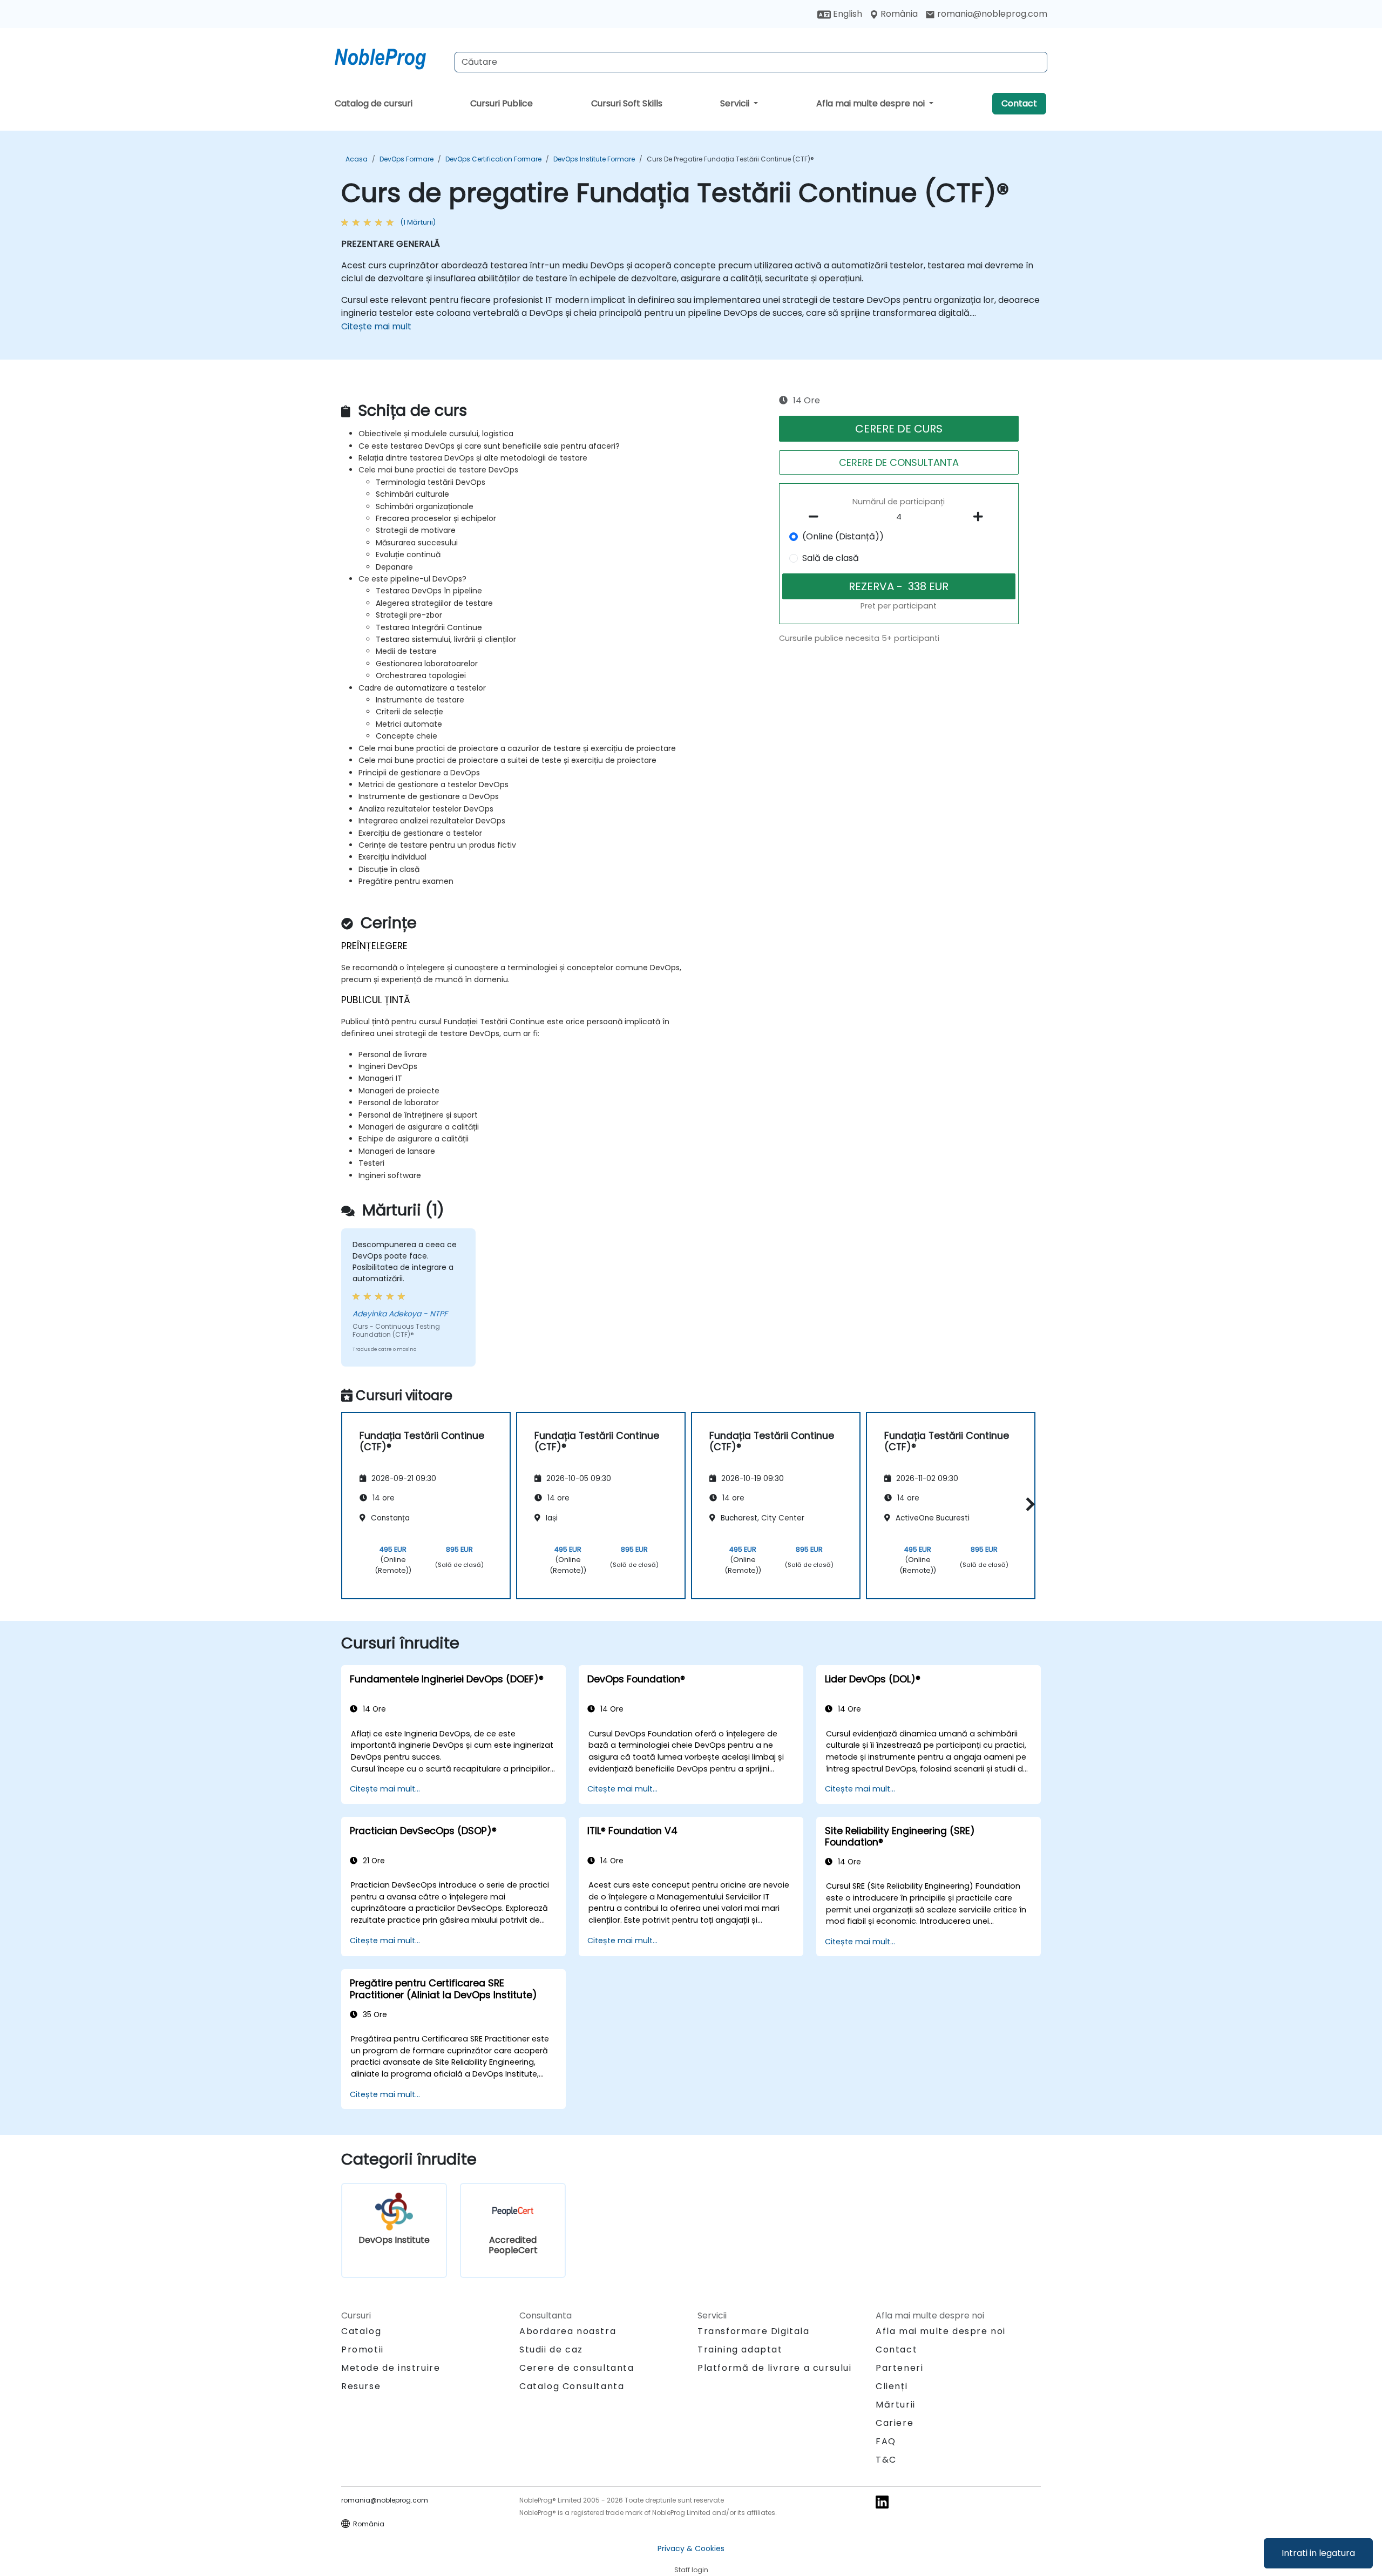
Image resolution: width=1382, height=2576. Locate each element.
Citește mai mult (376, 326)
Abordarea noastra (568, 2331)
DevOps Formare (407, 159)
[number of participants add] (981, 517)
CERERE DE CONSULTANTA (899, 462)
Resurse (361, 2386)
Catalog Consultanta (572, 2386)
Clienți (892, 2386)
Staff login (691, 2570)
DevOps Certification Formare (493, 159)
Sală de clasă (831, 558)
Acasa (357, 159)
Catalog (361, 2331)
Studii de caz (551, 2349)
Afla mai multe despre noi (872, 103)
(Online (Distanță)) (843, 536)
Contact (1019, 103)
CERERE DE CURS (899, 429)
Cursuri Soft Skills (627, 103)
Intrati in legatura (1318, 2553)
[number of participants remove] (817, 517)
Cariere (895, 2423)
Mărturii (896, 2405)
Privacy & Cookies (691, 2548)
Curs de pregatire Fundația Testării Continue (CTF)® (730, 159)
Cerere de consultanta (577, 2368)
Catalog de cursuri (374, 103)
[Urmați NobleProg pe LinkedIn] (882, 2502)
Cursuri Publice (502, 103)
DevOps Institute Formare (594, 159)
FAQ (886, 2441)
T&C (886, 2460)
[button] (1028, 1504)
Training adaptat (740, 2349)
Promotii (363, 2349)
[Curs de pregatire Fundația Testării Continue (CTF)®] (390, 57)
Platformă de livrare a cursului (775, 2368)
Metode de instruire (391, 2368)
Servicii (736, 103)
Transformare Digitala (754, 2331)
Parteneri (899, 2368)
